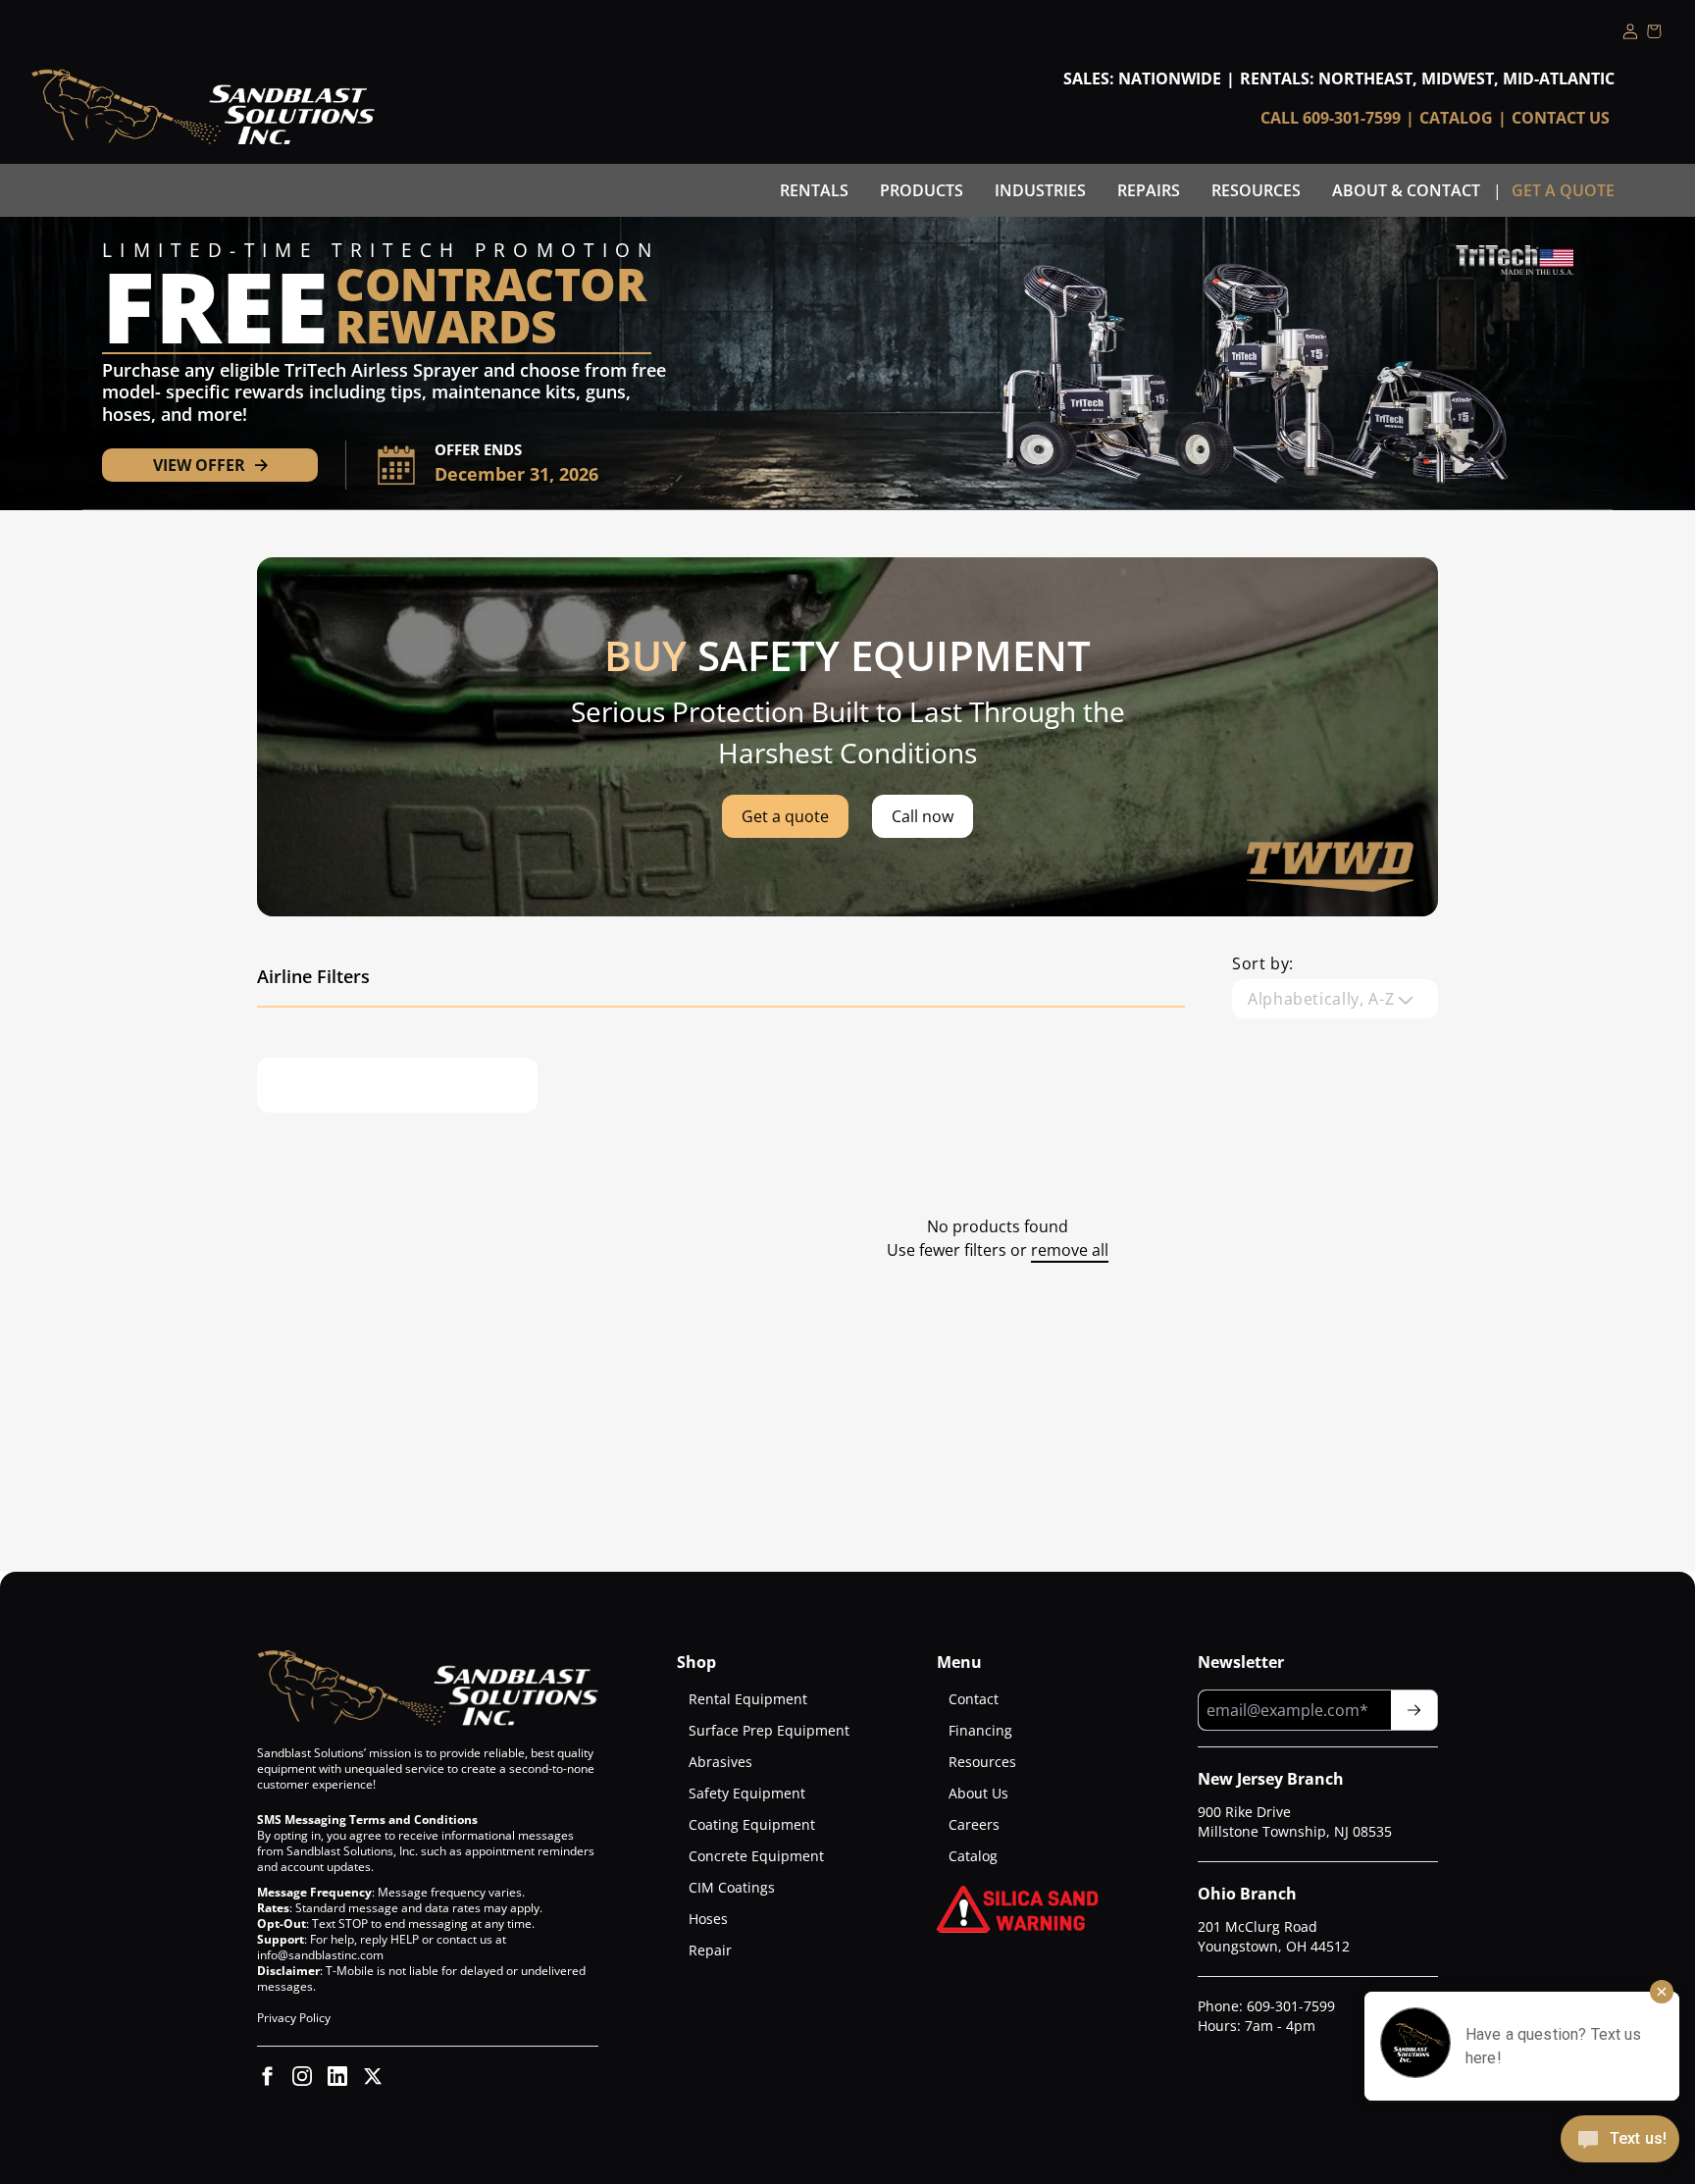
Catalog (1456, 118)
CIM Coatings (732, 1887)
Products (922, 190)
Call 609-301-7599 (1331, 118)
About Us (978, 1793)
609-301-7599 (1291, 2006)
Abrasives (720, 1762)
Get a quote (785, 816)
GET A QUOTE (1563, 190)
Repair (710, 1950)
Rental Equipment (748, 1699)
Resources (1256, 190)
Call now (923, 816)
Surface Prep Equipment (769, 1730)
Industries (1040, 190)
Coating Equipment (752, 1824)
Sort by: (1263, 963)
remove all (1070, 1250)
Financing (980, 1730)
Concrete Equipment (756, 1856)
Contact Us (1561, 118)
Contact (974, 1699)
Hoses (708, 1919)
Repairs (1149, 190)
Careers (974, 1824)
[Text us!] (1620, 2141)
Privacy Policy (294, 2018)
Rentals (814, 190)
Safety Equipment (747, 1793)
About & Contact (1406, 190)
